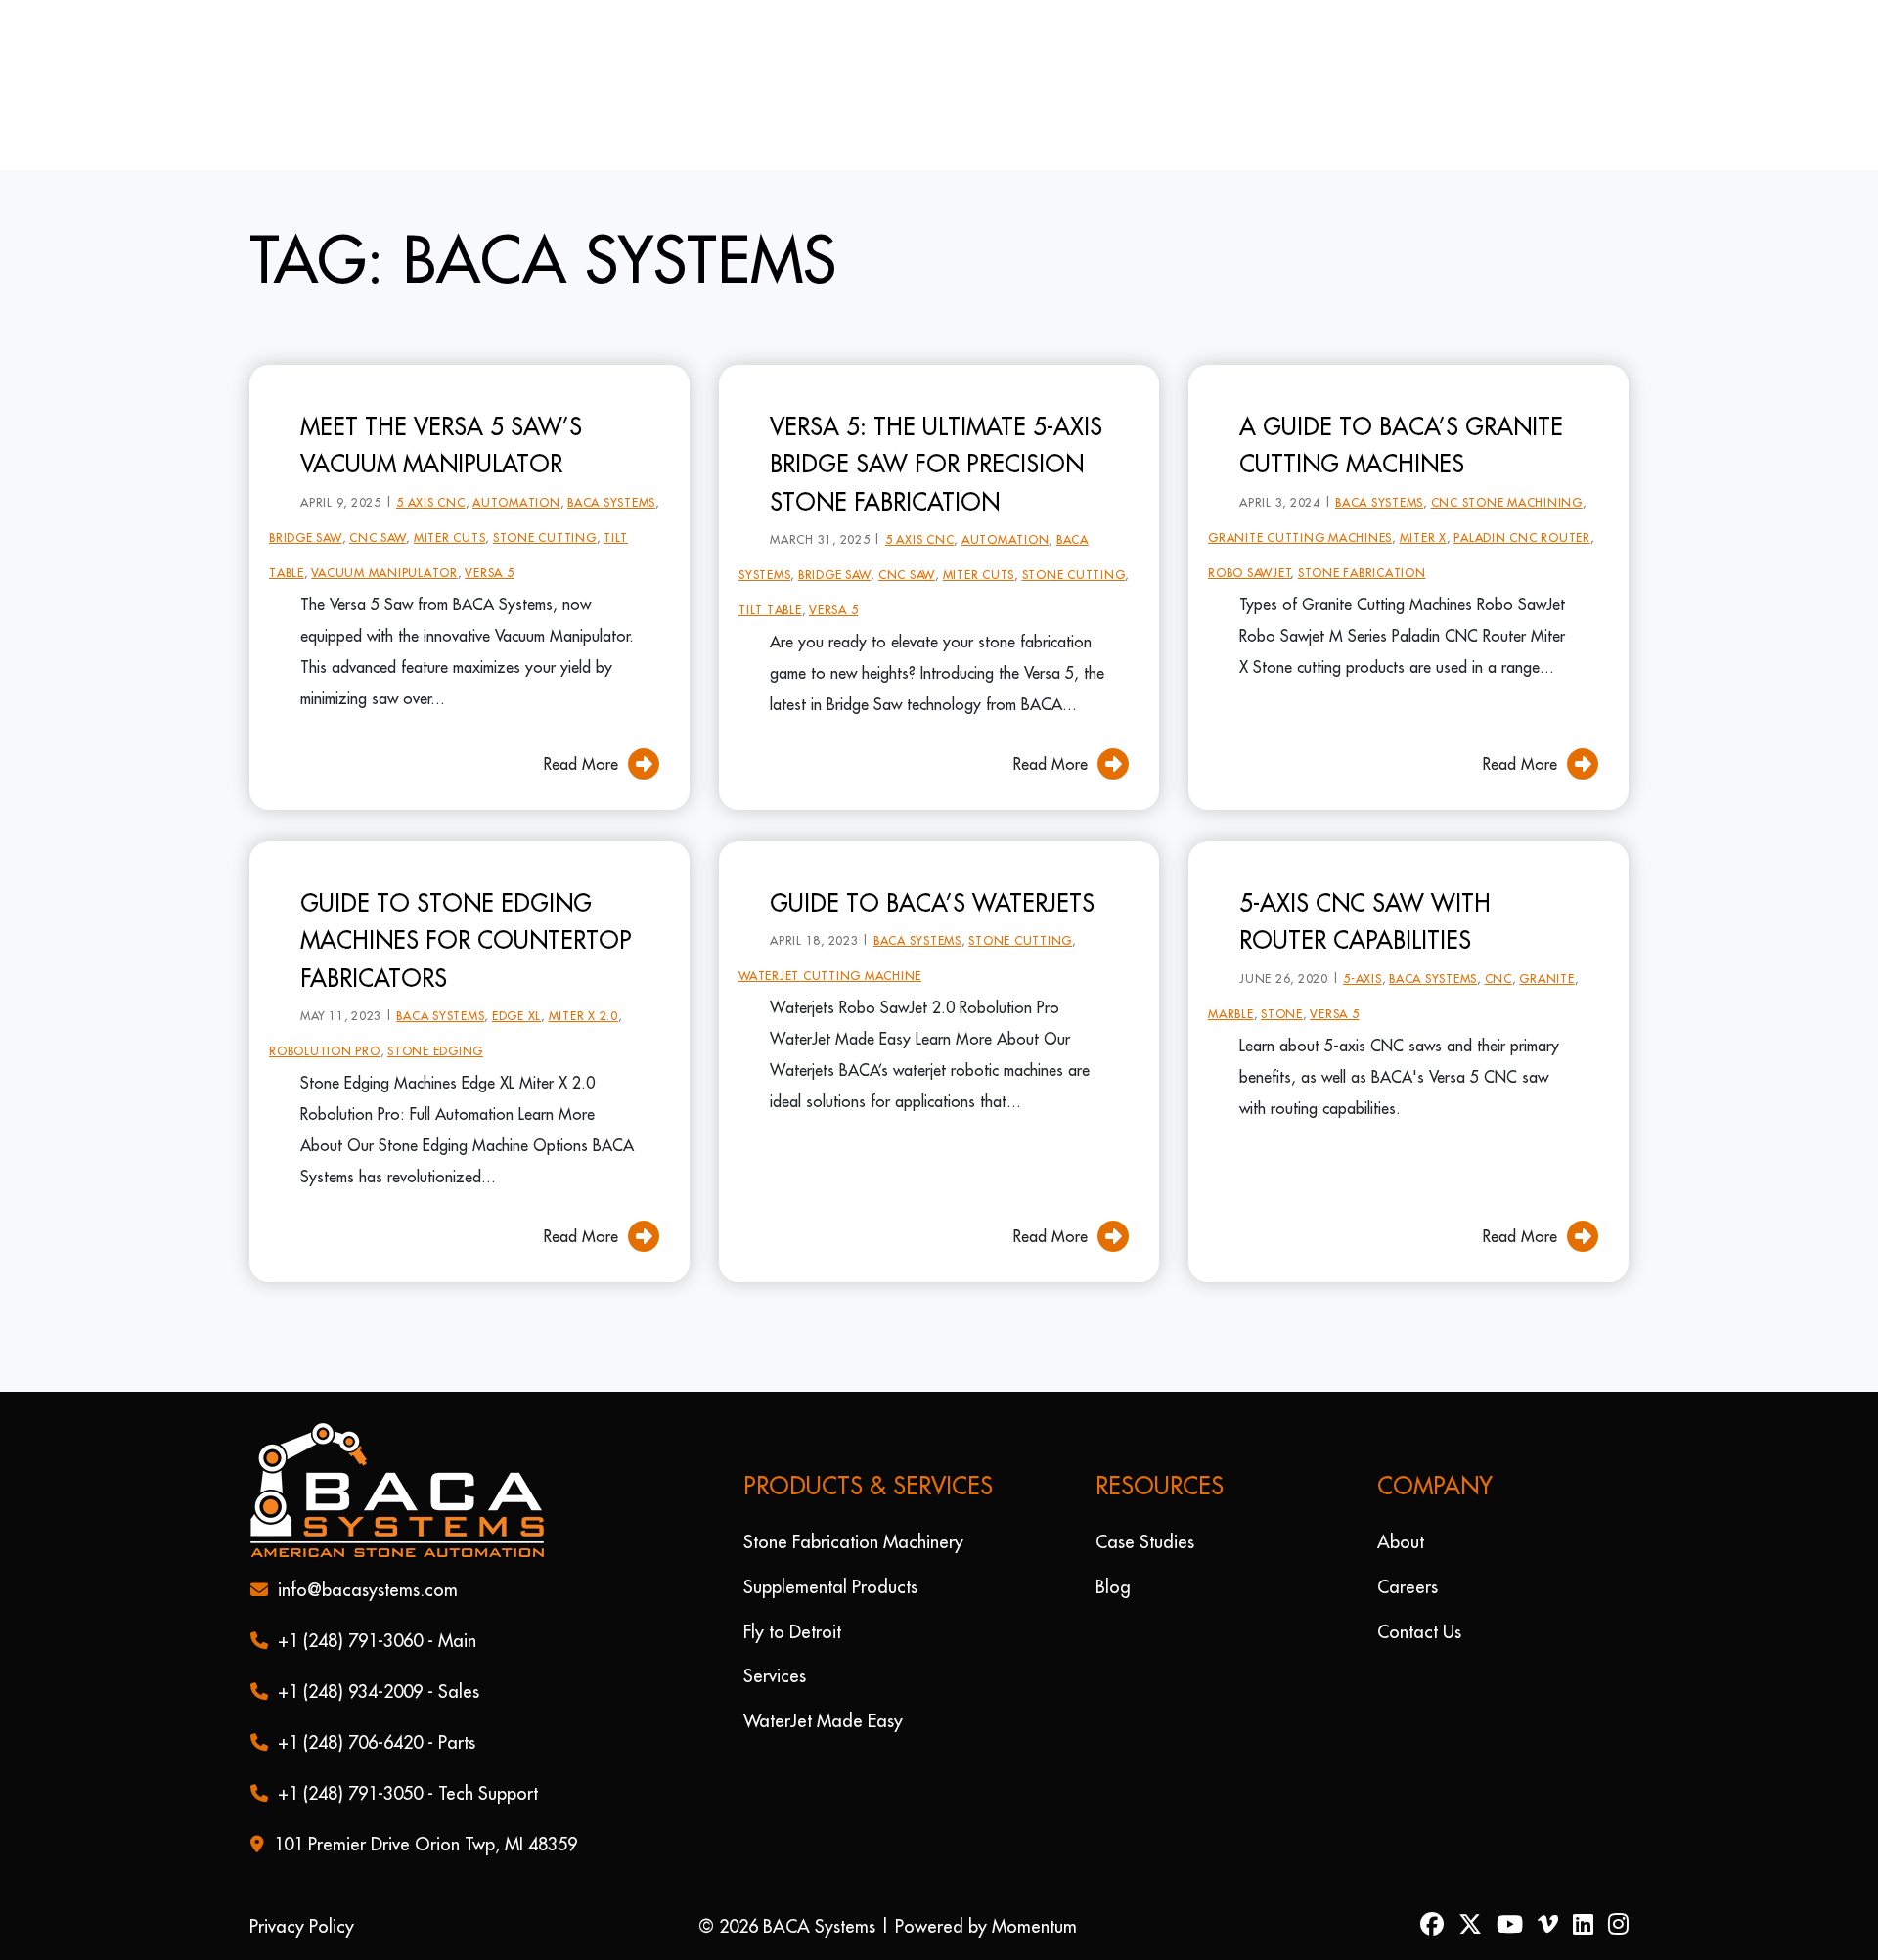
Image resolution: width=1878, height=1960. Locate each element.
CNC (1498, 947)
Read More (581, 733)
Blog (1113, 1587)
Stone (1282, 982)
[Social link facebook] (1439, 1926)
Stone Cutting (545, 506)
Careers (1408, 1587)
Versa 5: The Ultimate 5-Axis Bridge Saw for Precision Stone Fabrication (936, 433)
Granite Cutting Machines (1300, 506)
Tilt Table (770, 579)
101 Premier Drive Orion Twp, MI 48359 (425, 1844)
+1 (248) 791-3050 (350, 1793)
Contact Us (1419, 1631)
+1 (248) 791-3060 (350, 1641)
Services (775, 1676)
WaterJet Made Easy (823, 1721)
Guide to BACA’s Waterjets (932, 871)
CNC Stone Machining (1507, 471)
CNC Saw (378, 506)
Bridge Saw (306, 506)
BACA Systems (611, 471)
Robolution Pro (325, 1020)
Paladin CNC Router (1522, 506)
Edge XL (516, 984)
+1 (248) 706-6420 (350, 1742)
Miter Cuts (450, 506)
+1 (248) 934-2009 (350, 1692)
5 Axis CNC (431, 471)
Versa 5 (489, 541)
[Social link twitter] (1477, 1926)
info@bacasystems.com (368, 1590)
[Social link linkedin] (1590, 1926)
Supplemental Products (830, 1587)
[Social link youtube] (1517, 1926)
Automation (516, 471)
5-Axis (1363, 947)
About (1401, 1542)
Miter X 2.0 (583, 984)
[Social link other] (1555, 1926)
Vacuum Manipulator (384, 541)
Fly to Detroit (792, 1631)
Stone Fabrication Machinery (853, 1542)
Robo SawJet (1250, 541)
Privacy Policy (302, 1926)
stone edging (435, 1020)
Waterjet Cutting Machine (830, 944)
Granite (1546, 947)
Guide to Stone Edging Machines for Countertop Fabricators (466, 909)
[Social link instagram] (1618, 1926)
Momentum (1034, 1926)
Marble (1231, 982)
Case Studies (1145, 1542)
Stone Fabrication (1362, 541)
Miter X (1423, 506)
